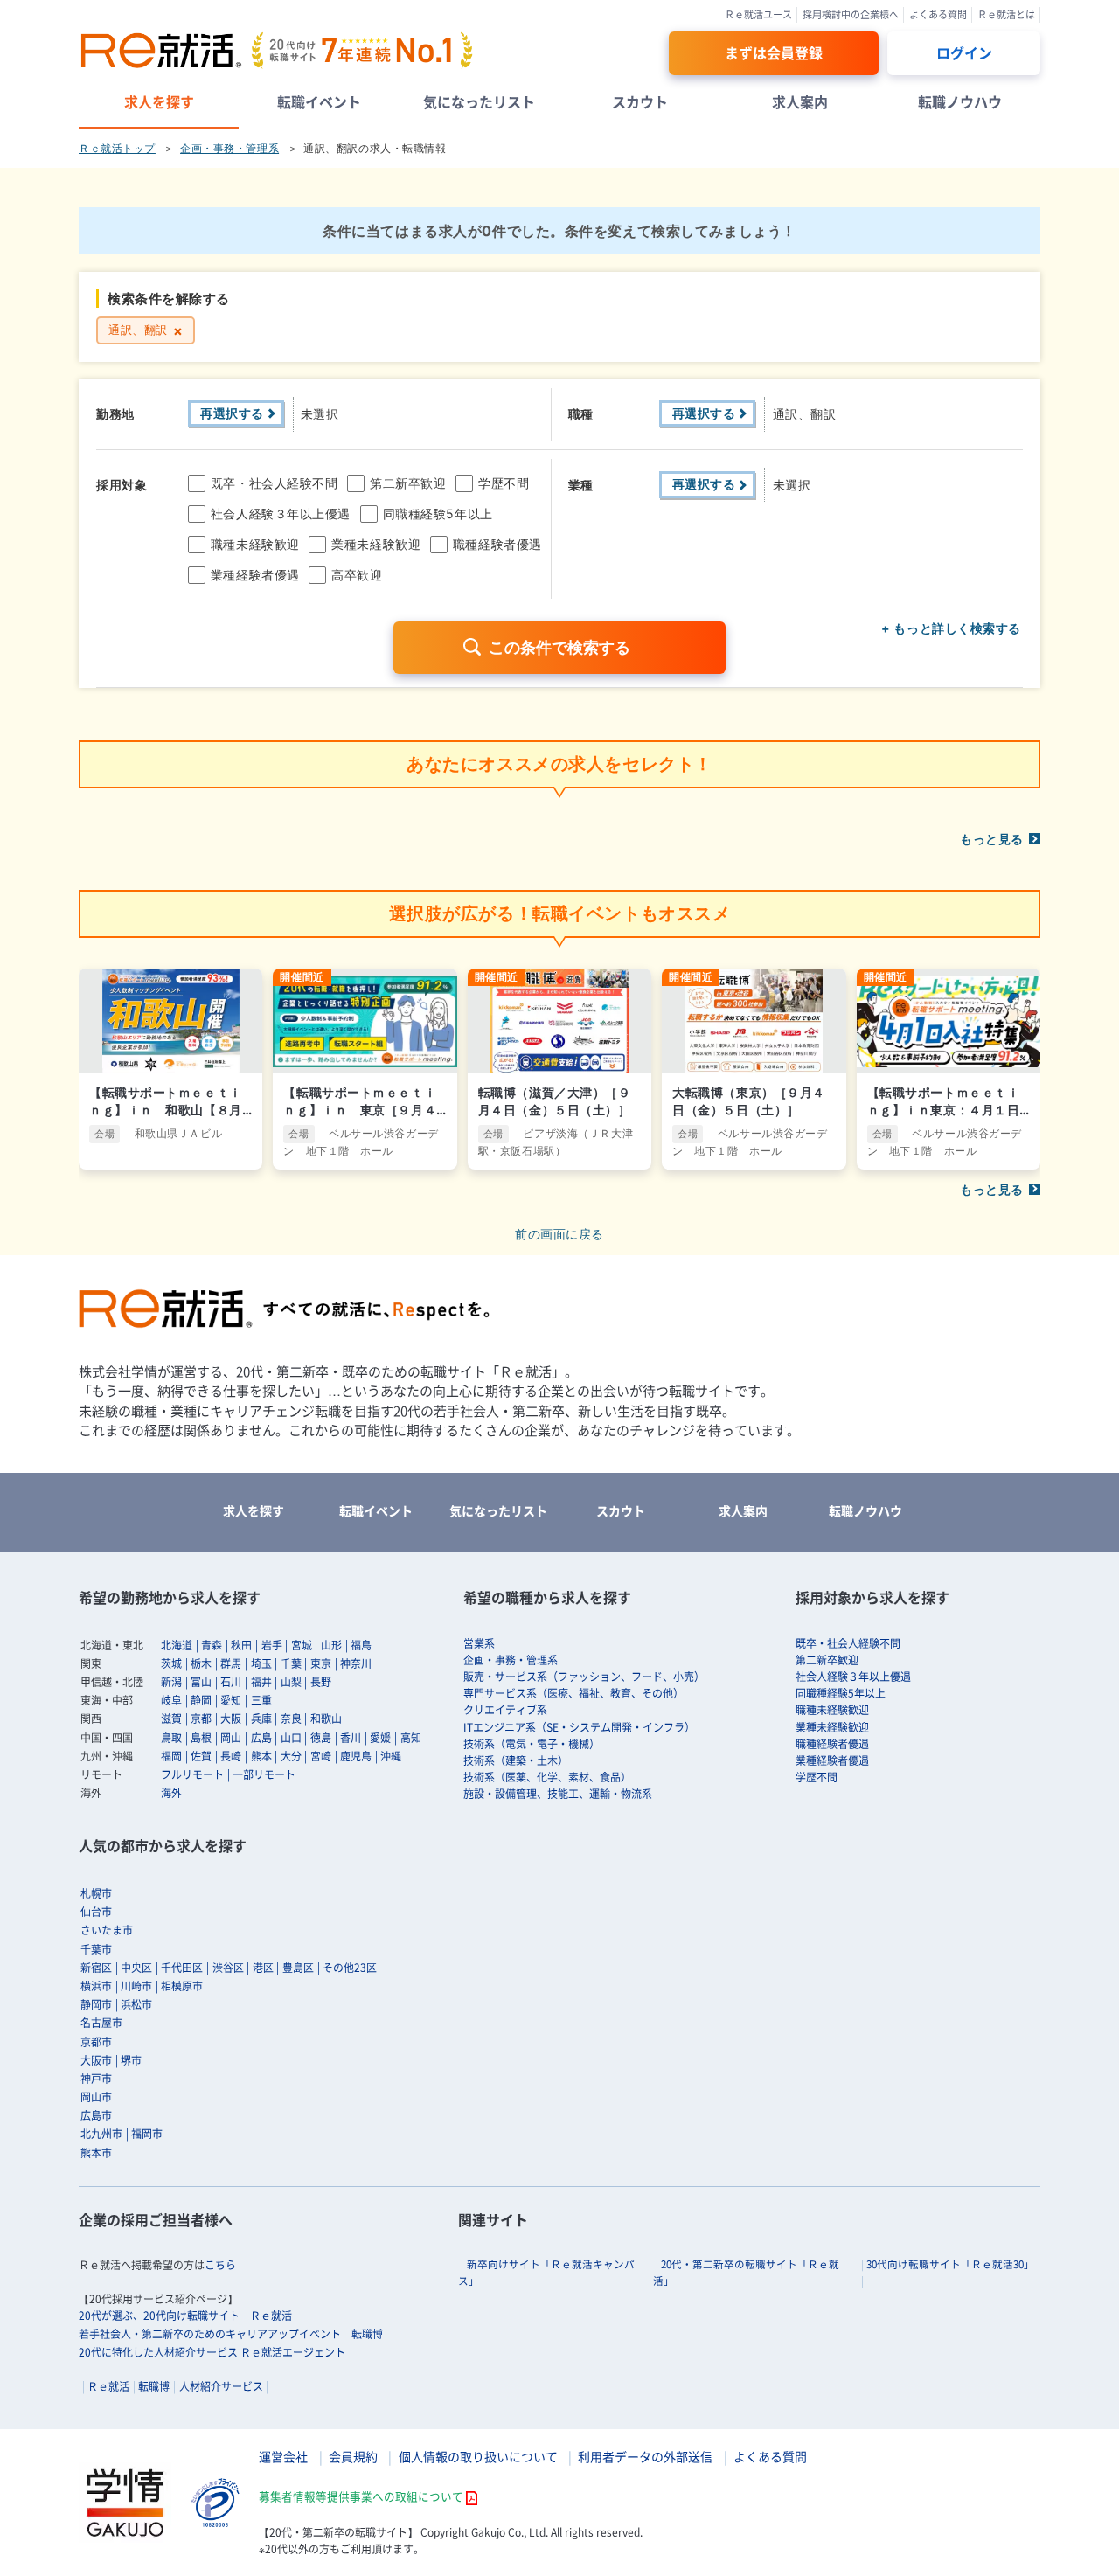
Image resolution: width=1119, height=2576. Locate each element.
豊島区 (298, 1968)
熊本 (261, 1756)
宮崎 (321, 1756)
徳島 (321, 1738)
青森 (212, 1645)
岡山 (231, 1738)
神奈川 (356, 1663)
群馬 (231, 1663)
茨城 (171, 1663)
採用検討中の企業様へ (851, 14)
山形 (331, 1645)
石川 (231, 1682)
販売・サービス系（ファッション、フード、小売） (584, 1677)
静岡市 (96, 2004)
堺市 (131, 2060)
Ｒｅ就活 (108, 2386)
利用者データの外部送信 (645, 2456)
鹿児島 (356, 1756)
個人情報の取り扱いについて (478, 2456)
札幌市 (96, 1893)
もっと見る (992, 839)
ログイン (964, 52)
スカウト (640, 101)
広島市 (96, 2115)
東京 (321, 1663)
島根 (201, 1738)
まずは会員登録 (774, 52)
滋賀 (171, 1718)
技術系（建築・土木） (516, 1760)
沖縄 (391, 1756)
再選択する (232, 413)
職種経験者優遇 (497, 544)
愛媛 (380, 1738)
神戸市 (96, 2079)
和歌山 (326, 1718)
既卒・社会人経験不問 (275, 483)
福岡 (171, 1756)
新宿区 (96, 1968)
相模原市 (182, 1986)
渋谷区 (228, 1968)
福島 (361, 1645)
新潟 (171, 1682)
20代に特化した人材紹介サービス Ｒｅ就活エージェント (212, 2352)
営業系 (479, 1643)
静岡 (201, 1700)
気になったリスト (479, 101)
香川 (351, 1738)
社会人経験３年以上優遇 (281, 514)
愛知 (231, 1700)
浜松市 (136, 2004)
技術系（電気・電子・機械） (532, 1744)
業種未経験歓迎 (376, 544)
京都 (201, 1718)
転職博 (154, 2386)
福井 (261, 1682)
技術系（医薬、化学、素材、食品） (547, 1777)
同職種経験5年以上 (438, 514)
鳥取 (171, 1738)
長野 (321, 1682)
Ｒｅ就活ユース (758, 14)
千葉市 (96, 1949)
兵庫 (261, 1718)
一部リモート (264, 1774)
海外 (171, 1793)
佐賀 (201, 1756)
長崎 (231, 1756)
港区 (263, 1968)
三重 (261, 1700)
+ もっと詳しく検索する (951, 628)
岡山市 (96, 2097)
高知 (411, 1738)
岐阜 (171, 1700)
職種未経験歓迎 (255, 544)
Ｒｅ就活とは (1006, 14)
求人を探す (159, 101)
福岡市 (147, 2134)
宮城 (302, 1645)
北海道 (177, 1645)
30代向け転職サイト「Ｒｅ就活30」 (950, 2264)
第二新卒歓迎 (408, 483)
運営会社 (283, 2456)
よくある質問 (938, 14)
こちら (220, 2265)
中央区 (136, 1968)
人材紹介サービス (221, 2386)
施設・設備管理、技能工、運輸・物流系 (558, 1794)
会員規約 (353, 2456)
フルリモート (192, 1774)
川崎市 (136, 1986)
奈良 (291, 1718)
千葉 (291, 1663)
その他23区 (350, 1968)
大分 (291, 1756)
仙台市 (96, 1912)
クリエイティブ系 (505, 1710)
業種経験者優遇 (255, 575)
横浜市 (96, 1986)
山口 (291, 1738)
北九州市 (101, 2134)
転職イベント (319, 101)
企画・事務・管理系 (229, 148)
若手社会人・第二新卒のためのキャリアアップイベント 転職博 (231, 2334)
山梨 (291, 1682)
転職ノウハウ (960, 101)
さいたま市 (107, 1930)
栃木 (201, 1663)
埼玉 (261, 1663)
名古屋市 (101, 2023)
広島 (261, 1738)
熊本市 (96, 2153)
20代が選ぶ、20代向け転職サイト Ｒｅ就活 (185, 2316)
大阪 (231, 1718)
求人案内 (800, 101)
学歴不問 (504, 483)
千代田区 (182, 1968)
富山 (201, 1682)
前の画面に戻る (559, 1234)
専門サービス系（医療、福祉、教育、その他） (573, 1693)
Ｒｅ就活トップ (117, 148)
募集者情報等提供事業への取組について (361, 2496)
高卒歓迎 (357, 575)
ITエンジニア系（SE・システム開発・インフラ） (579, 1727)
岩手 (272, 1645)
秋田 (241, 1645)
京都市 (96, 2042)
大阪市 (96, 2060)
